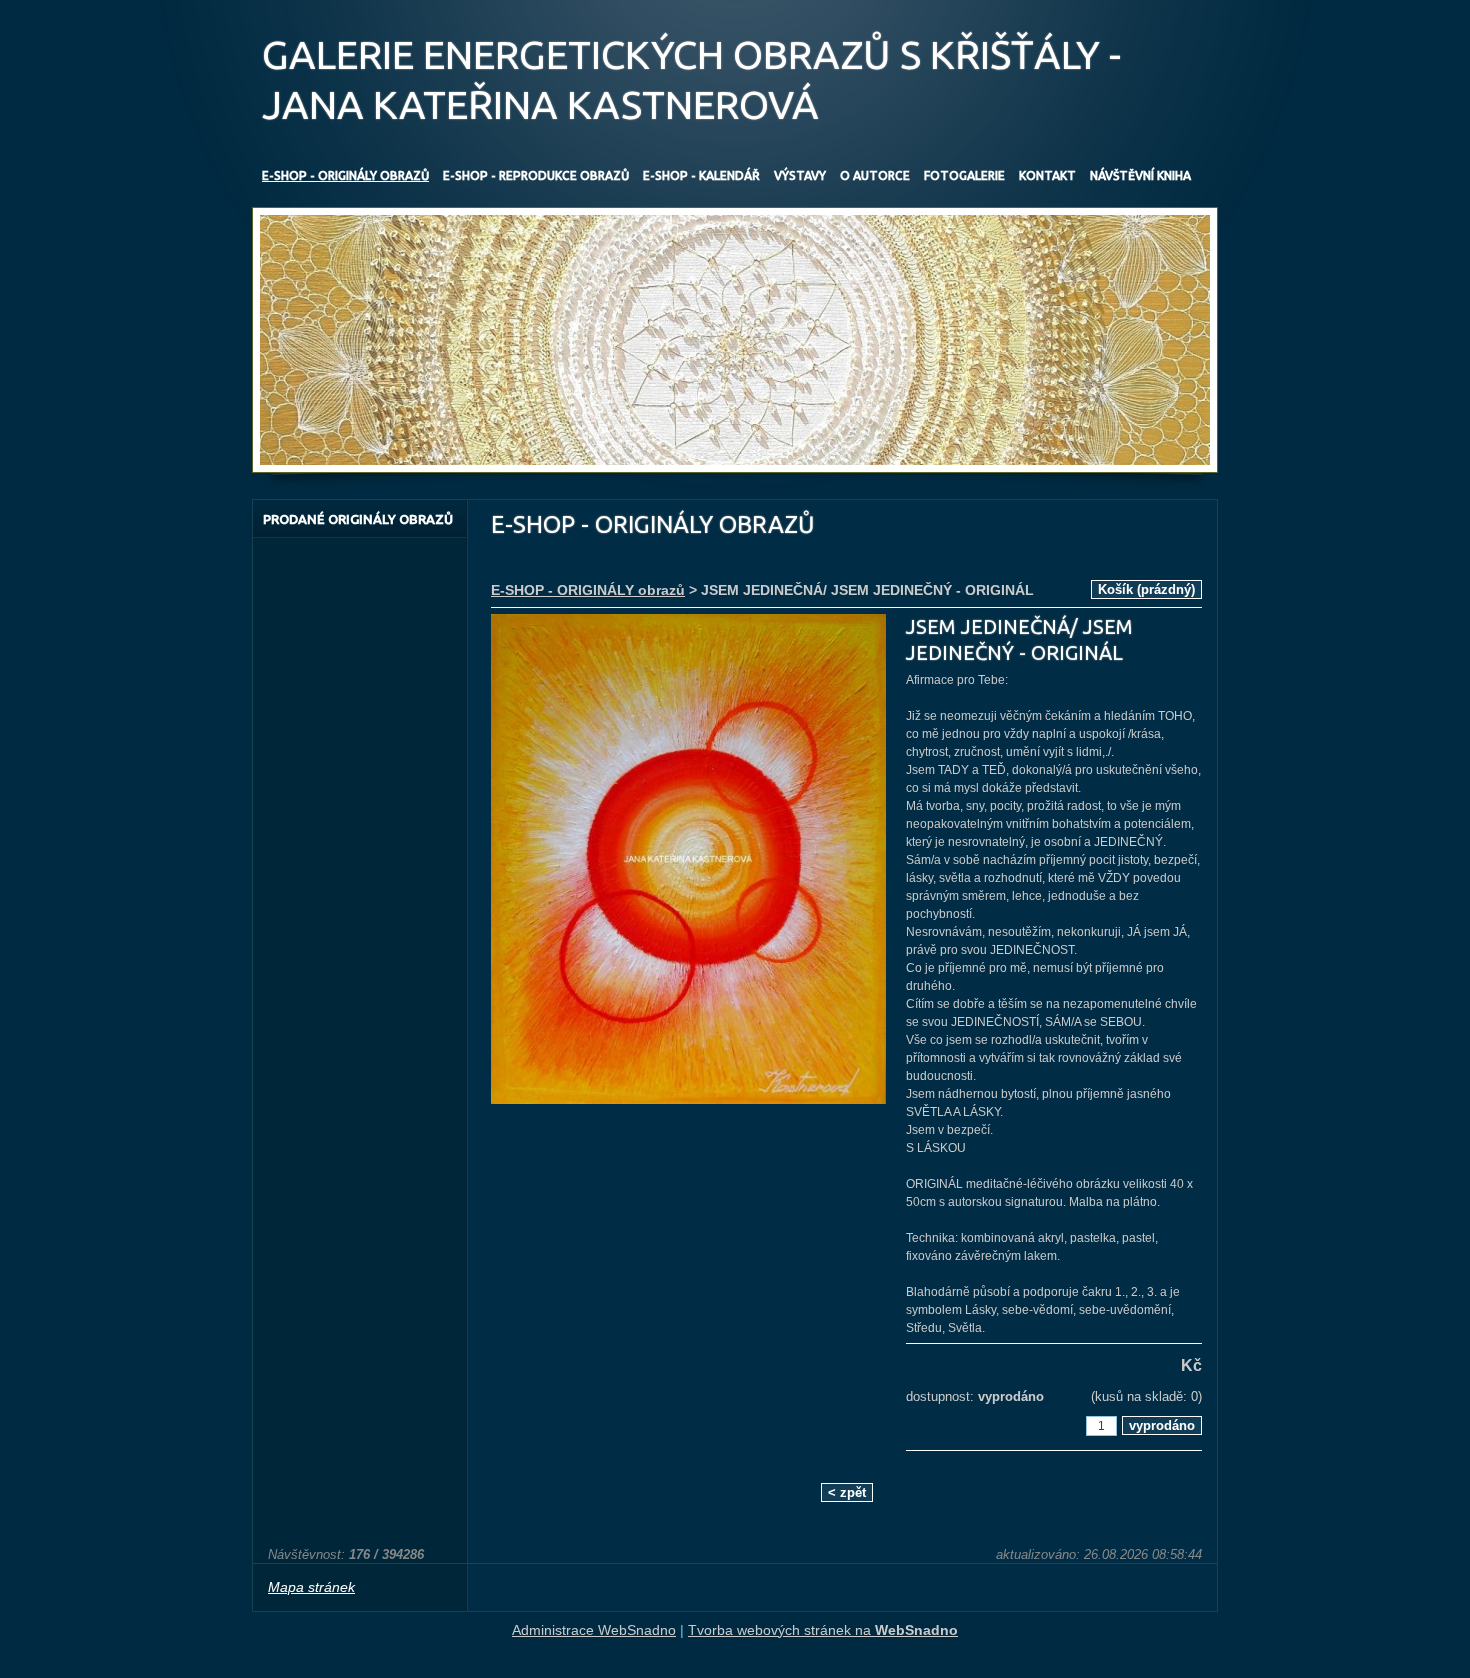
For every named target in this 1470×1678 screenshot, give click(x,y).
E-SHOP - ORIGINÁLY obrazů (588, 590)
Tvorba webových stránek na (823, 1630)
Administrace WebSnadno (594, 1630)
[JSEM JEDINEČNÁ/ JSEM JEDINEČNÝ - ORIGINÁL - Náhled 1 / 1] (688, 861)
